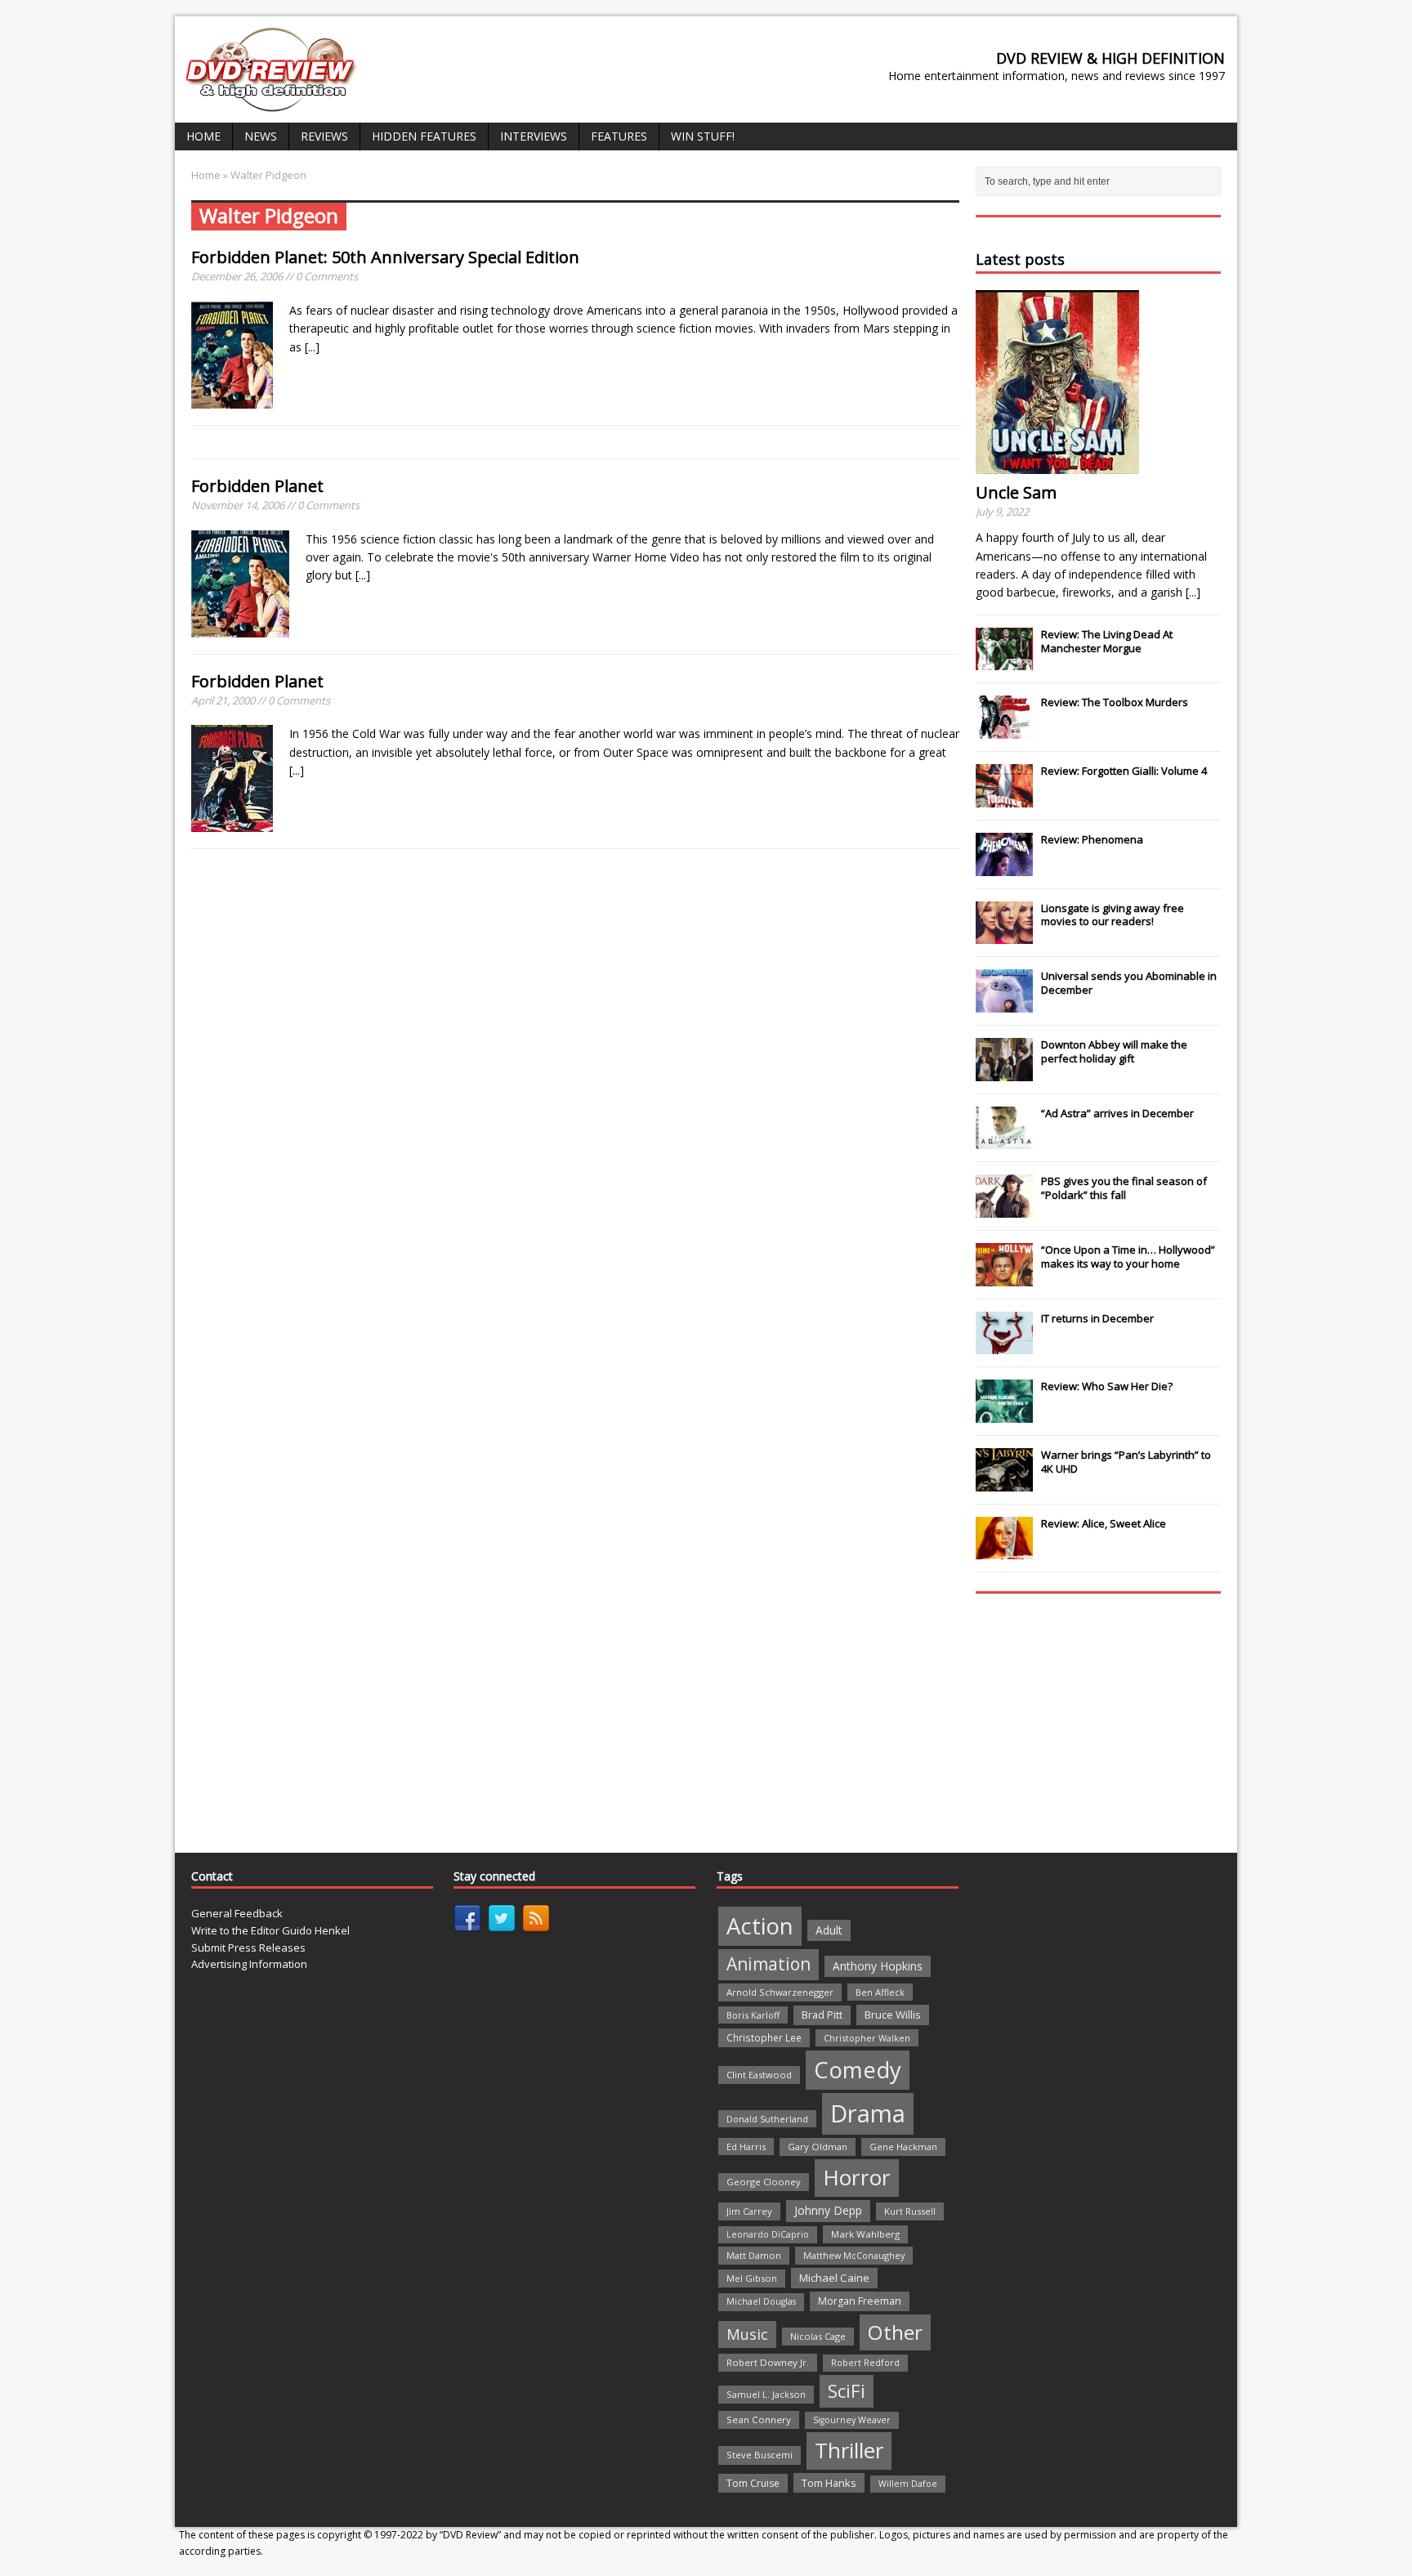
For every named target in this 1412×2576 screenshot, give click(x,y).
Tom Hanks (829, 2483)
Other (895, 2332)
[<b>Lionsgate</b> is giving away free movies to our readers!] (1004, 935)
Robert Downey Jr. (768, 2362)
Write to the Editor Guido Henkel (270, 1930)
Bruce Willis (893, 2015)
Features (619, 136)
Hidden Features (424, 136)
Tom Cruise (753, 2483)
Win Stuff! (703, 136)
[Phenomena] (1004, 867)
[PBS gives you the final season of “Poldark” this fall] (1004, 1209)
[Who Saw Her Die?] (1004, 1414)
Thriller (849, 2450)
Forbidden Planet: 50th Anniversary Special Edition (385, 257)
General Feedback (237, 1913)
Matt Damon (754, 2255)
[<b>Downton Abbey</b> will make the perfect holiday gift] (1004, 1072)
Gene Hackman (903, 2147)
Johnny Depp (828, 2210)
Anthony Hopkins (878, 1966)
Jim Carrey (749, 2211)
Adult (829, 1930)
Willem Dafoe (908, 2484)
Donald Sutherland (767, 2119)
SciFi (847, 2391)
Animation (769, 1964)
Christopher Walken (867, 2038)
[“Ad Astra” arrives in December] (1004, 1140)
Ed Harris (746, 2147)
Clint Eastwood (759, 2075)
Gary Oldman (818, 2147)
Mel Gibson (752, 2278)
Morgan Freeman (860, 2301)
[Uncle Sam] (1057, 465)
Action (760, 1926)
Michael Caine (834, 2278)
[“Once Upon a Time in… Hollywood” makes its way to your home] (1004, 1277)
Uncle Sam (1016, 492)
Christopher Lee (764, 2037)
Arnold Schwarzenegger (780, 1992)
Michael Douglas (761, 2301)
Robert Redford (865, 2363)
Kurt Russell (910, 2211)
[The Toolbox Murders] (1004, 730)
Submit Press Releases (248, 1948)
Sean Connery (759, 2419)
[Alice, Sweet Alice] (1004, 1551)
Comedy (858, 2070)
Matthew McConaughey (854, 2255)
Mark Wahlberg (865, 2234)
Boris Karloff (753, 2015)
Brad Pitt (822, 2015)
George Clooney (764, 2182)
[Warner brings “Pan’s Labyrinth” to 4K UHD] (1004, 1483)
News (261, 136)
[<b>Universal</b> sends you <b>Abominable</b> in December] (1004, 1004)
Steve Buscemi (760, 2455)
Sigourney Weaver (852, 2420)
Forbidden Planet (257, 486)
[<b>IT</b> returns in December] (1004, 1346)
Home (203, 136)
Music (747, 2334)
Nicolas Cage (818, 2336)
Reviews (324, 136)
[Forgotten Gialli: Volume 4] (1004, 798)
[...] (312, 347)
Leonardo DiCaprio (768, 2234)
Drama (868, 2113)
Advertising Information (249, 1964)
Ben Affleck (880, 1992)
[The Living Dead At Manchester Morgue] (1004, 662)
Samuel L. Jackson (766, 2394)
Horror (857, 2177)
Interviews (534, 136)
